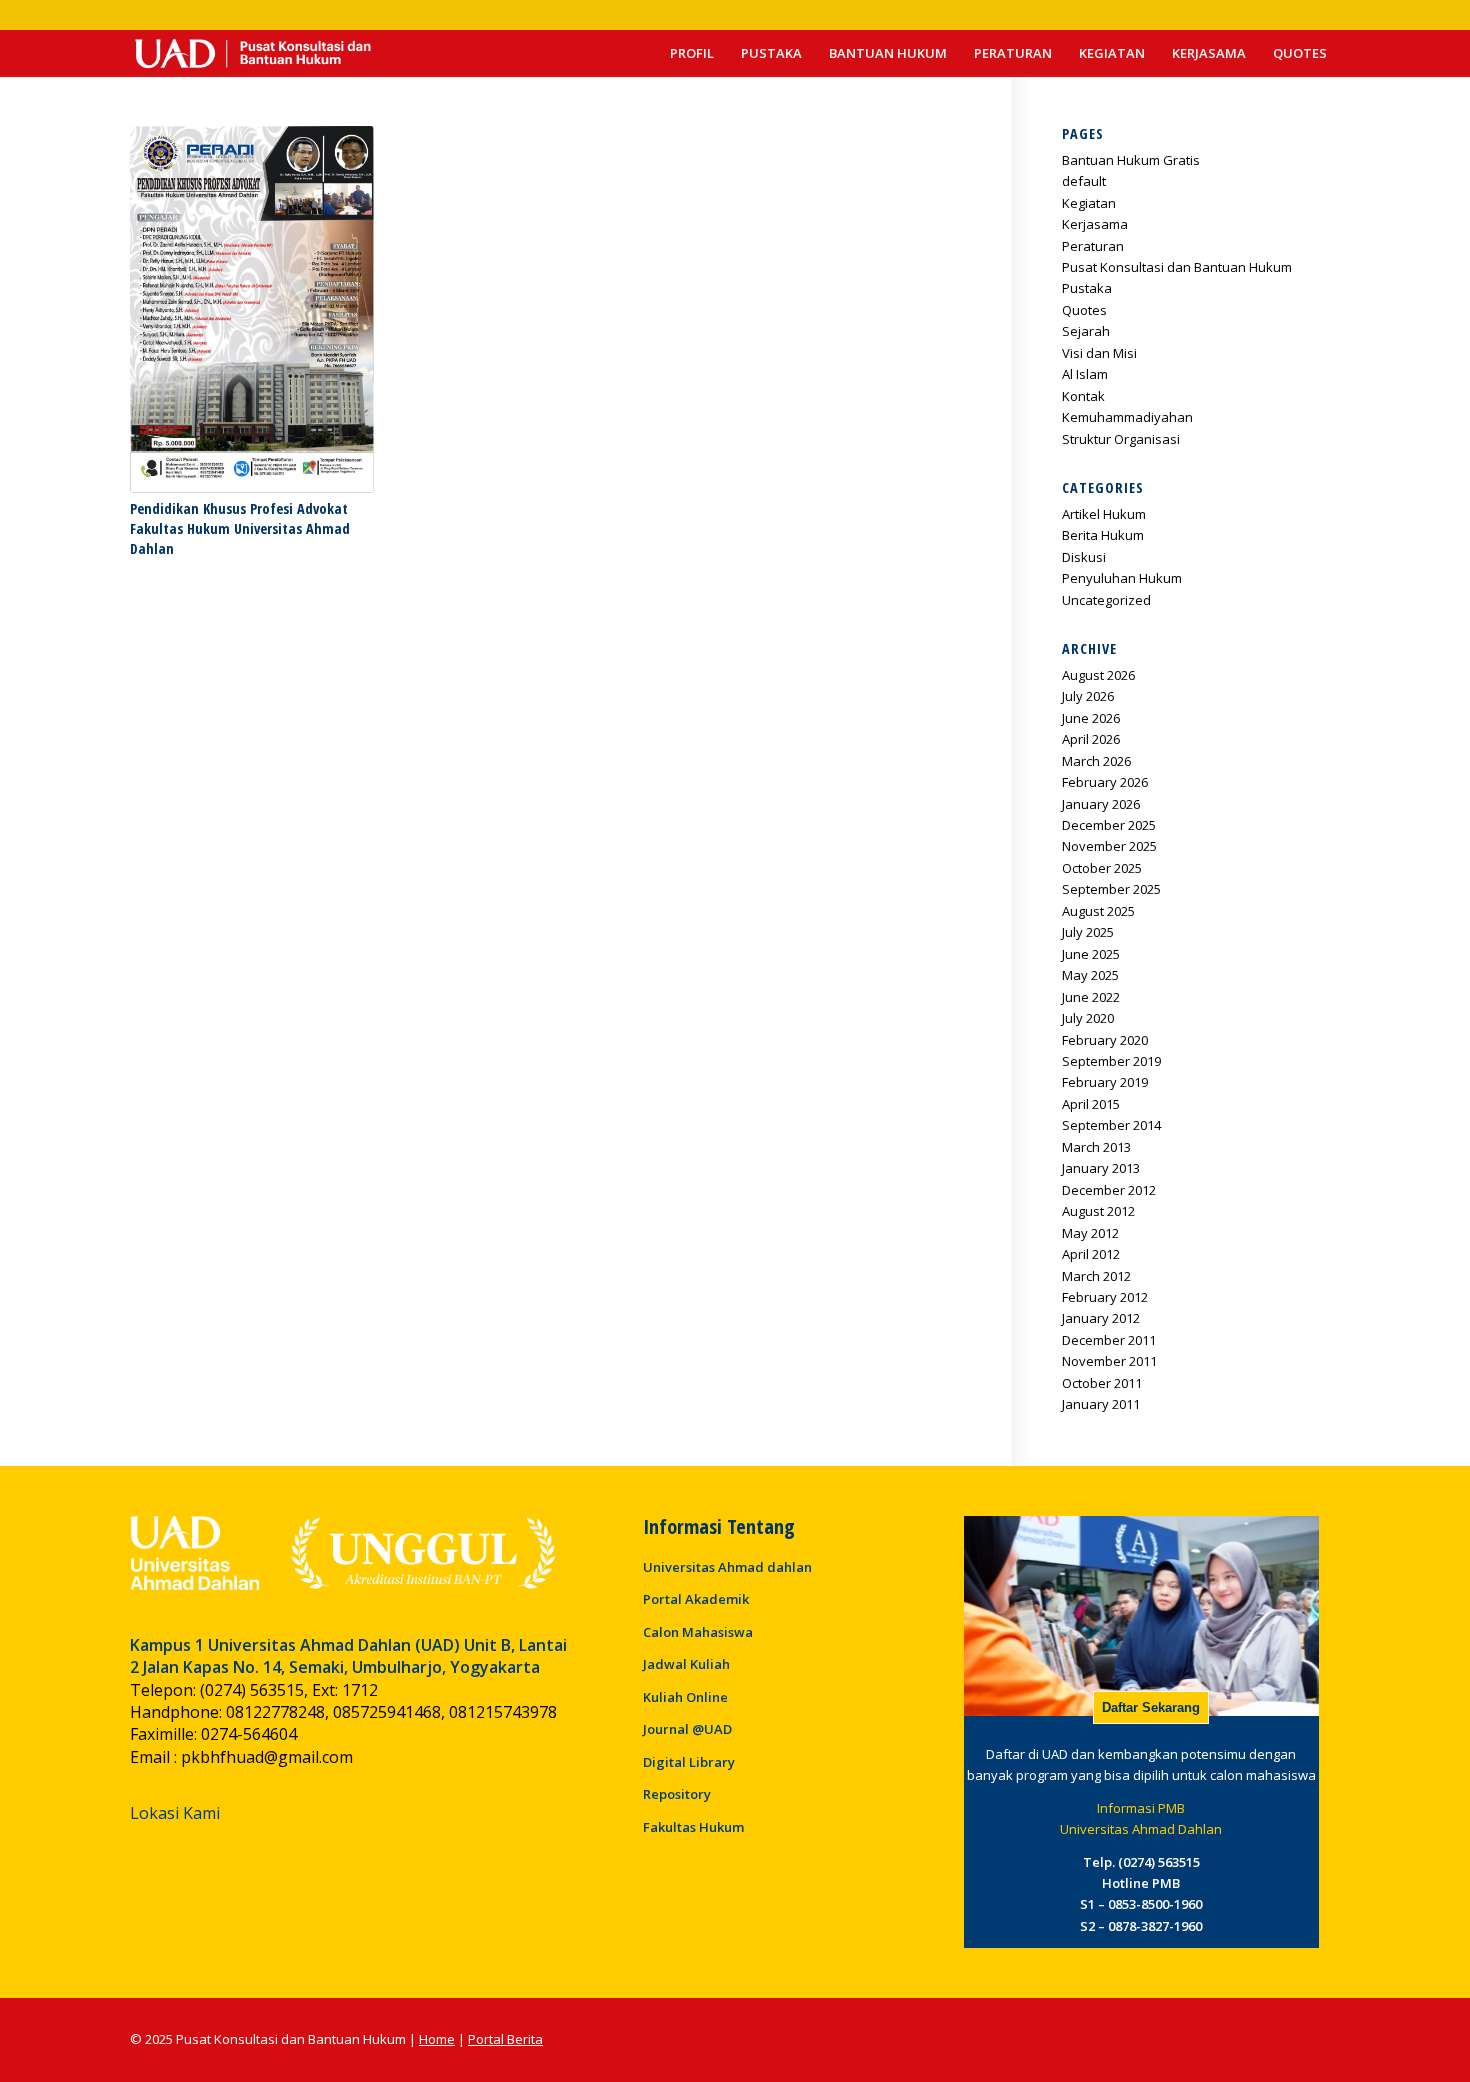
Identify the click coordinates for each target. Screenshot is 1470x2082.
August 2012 (1098, 1211)
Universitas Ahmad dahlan (727, 1567)
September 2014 (1111, 1125)
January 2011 (1101, 1404)
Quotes (1084, 310)
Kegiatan (1089, 203)
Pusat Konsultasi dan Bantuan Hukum (1177, 267)
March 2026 (1096, 761)
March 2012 (1096, 1276)
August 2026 (1098, 675)
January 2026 (1101, 804)
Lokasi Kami (175, 1813)
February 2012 (1105, 1297)
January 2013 (1101, 1168)
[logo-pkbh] (251, 53)
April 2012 (1091, 1254)
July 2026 (1088, 696)
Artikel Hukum (1104, 514)
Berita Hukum (1103, 535)
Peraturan (1093, 246)
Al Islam (1085, 374)
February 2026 (1105, 782)
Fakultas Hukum (693, 1827)
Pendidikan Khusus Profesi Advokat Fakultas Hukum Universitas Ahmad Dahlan (240, 528)
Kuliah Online (685, 1697)
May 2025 (1090, 975)
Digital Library (689, 1762)
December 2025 (1109, 825)
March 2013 (1096, 1147)
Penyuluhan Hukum (1122, 578)
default (1084, 181)
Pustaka (1087, 288)
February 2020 (1105, 1040)
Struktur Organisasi (1121, 439)
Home (437, 2039)
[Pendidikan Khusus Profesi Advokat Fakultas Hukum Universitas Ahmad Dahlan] (252, 309)
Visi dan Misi (1099, 353)
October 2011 (1102, 1383)
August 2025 (1098, 911)
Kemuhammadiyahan (1127, 417)
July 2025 (1088, 932)
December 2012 (1109, 1190)
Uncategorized (1106, 600)
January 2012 (1101, 1318)
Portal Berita (505, 2039)
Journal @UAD (687, 1729)
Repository (677, 1794)
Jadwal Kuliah (686, 1664)
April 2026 (1091, 739)
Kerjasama (1095, 224)
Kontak (1083, 396)
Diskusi (1084, 557)
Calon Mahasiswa (698, 1632)
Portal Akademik (696, 1599)
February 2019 (1105, 1082)
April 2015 (1091, 1104)
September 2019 (1111, 1061)
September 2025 (1111, 889)
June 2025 (1091, 954)
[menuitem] (692, 53)
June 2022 (1091, 997)
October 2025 (1102, 868)
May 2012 (1090, 1233)
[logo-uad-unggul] (342, 1553)
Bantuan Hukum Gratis (1131, 160)
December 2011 (1109, 1340)
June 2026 (1091, 718)
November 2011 (1109, 1361)
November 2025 (1109, 846)
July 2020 (1088, 1018)
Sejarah (1086, 331)
